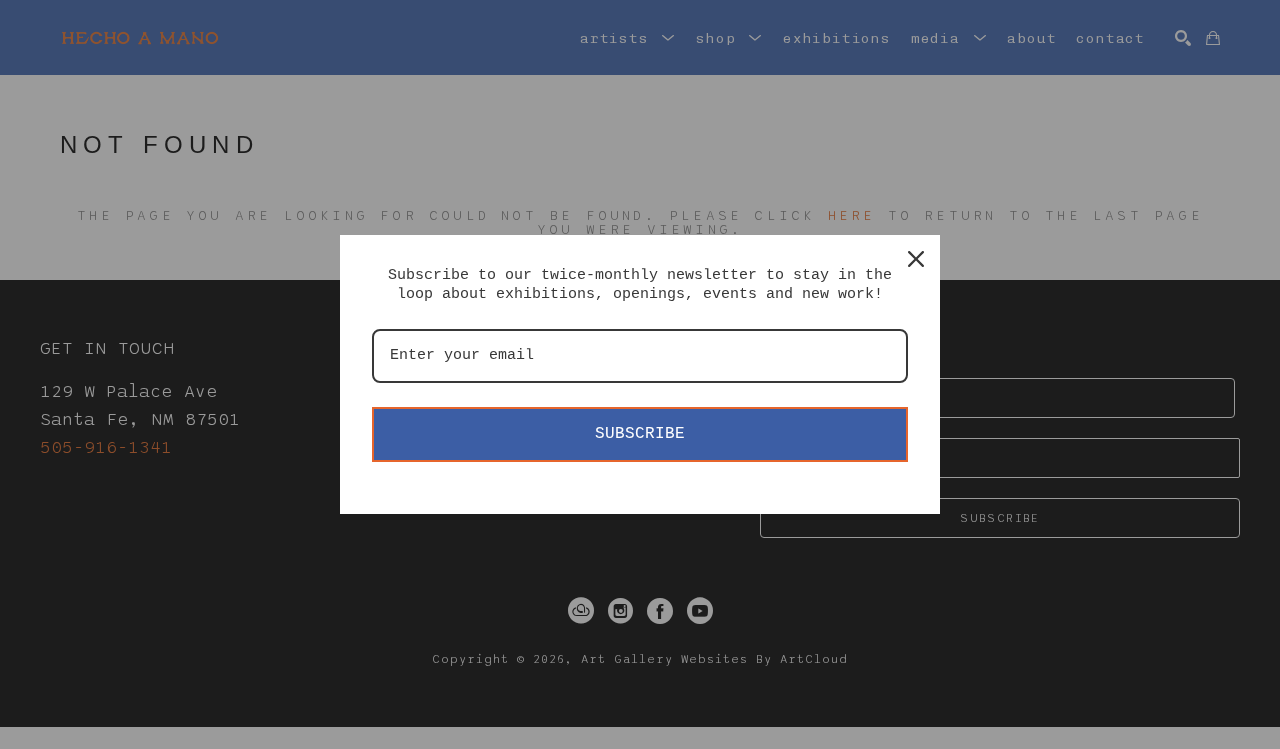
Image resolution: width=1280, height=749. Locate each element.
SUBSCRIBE (640, 434)
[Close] (916, 259)
